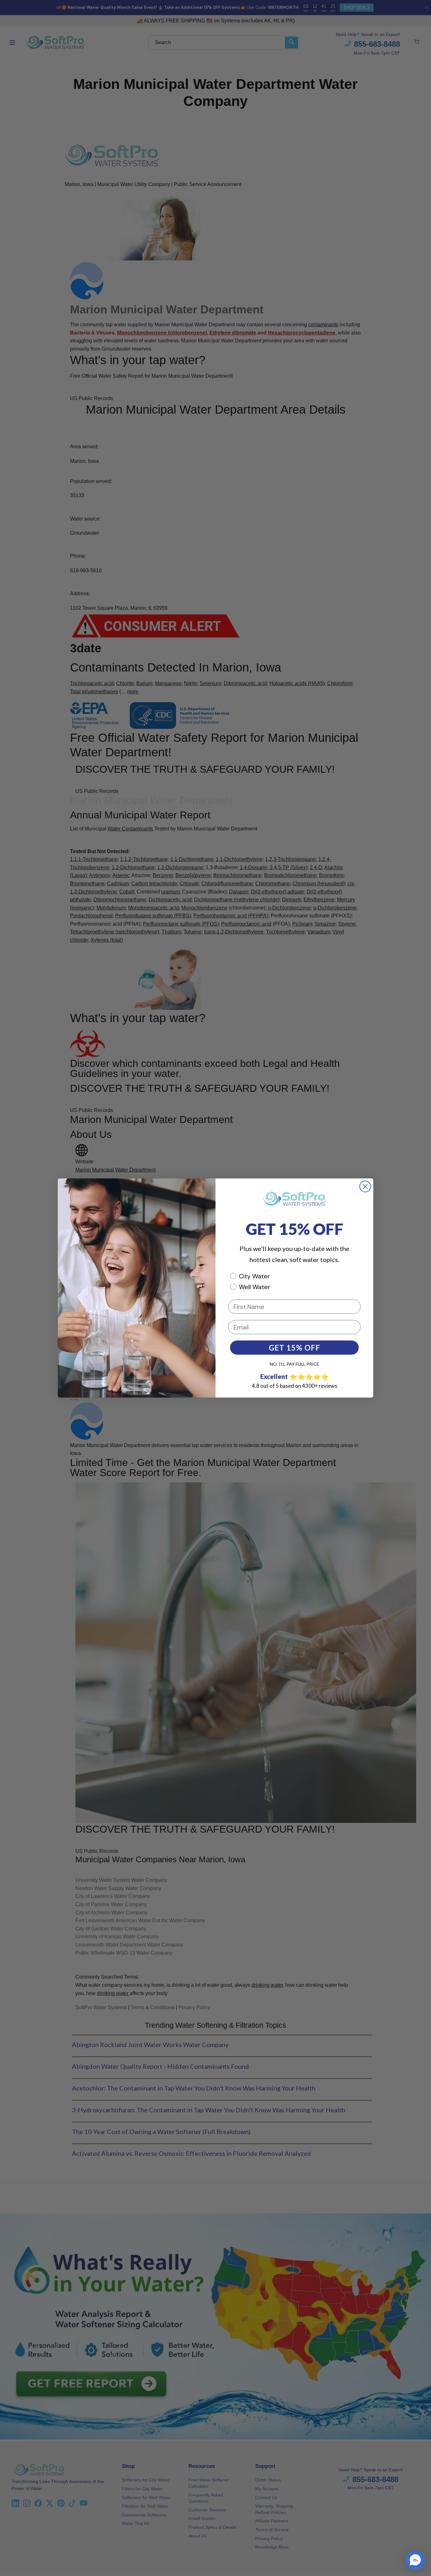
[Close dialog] (365, 1186)
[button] (415, 2560)
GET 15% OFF (295, 1348)
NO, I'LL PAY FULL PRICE (295, 1364)
